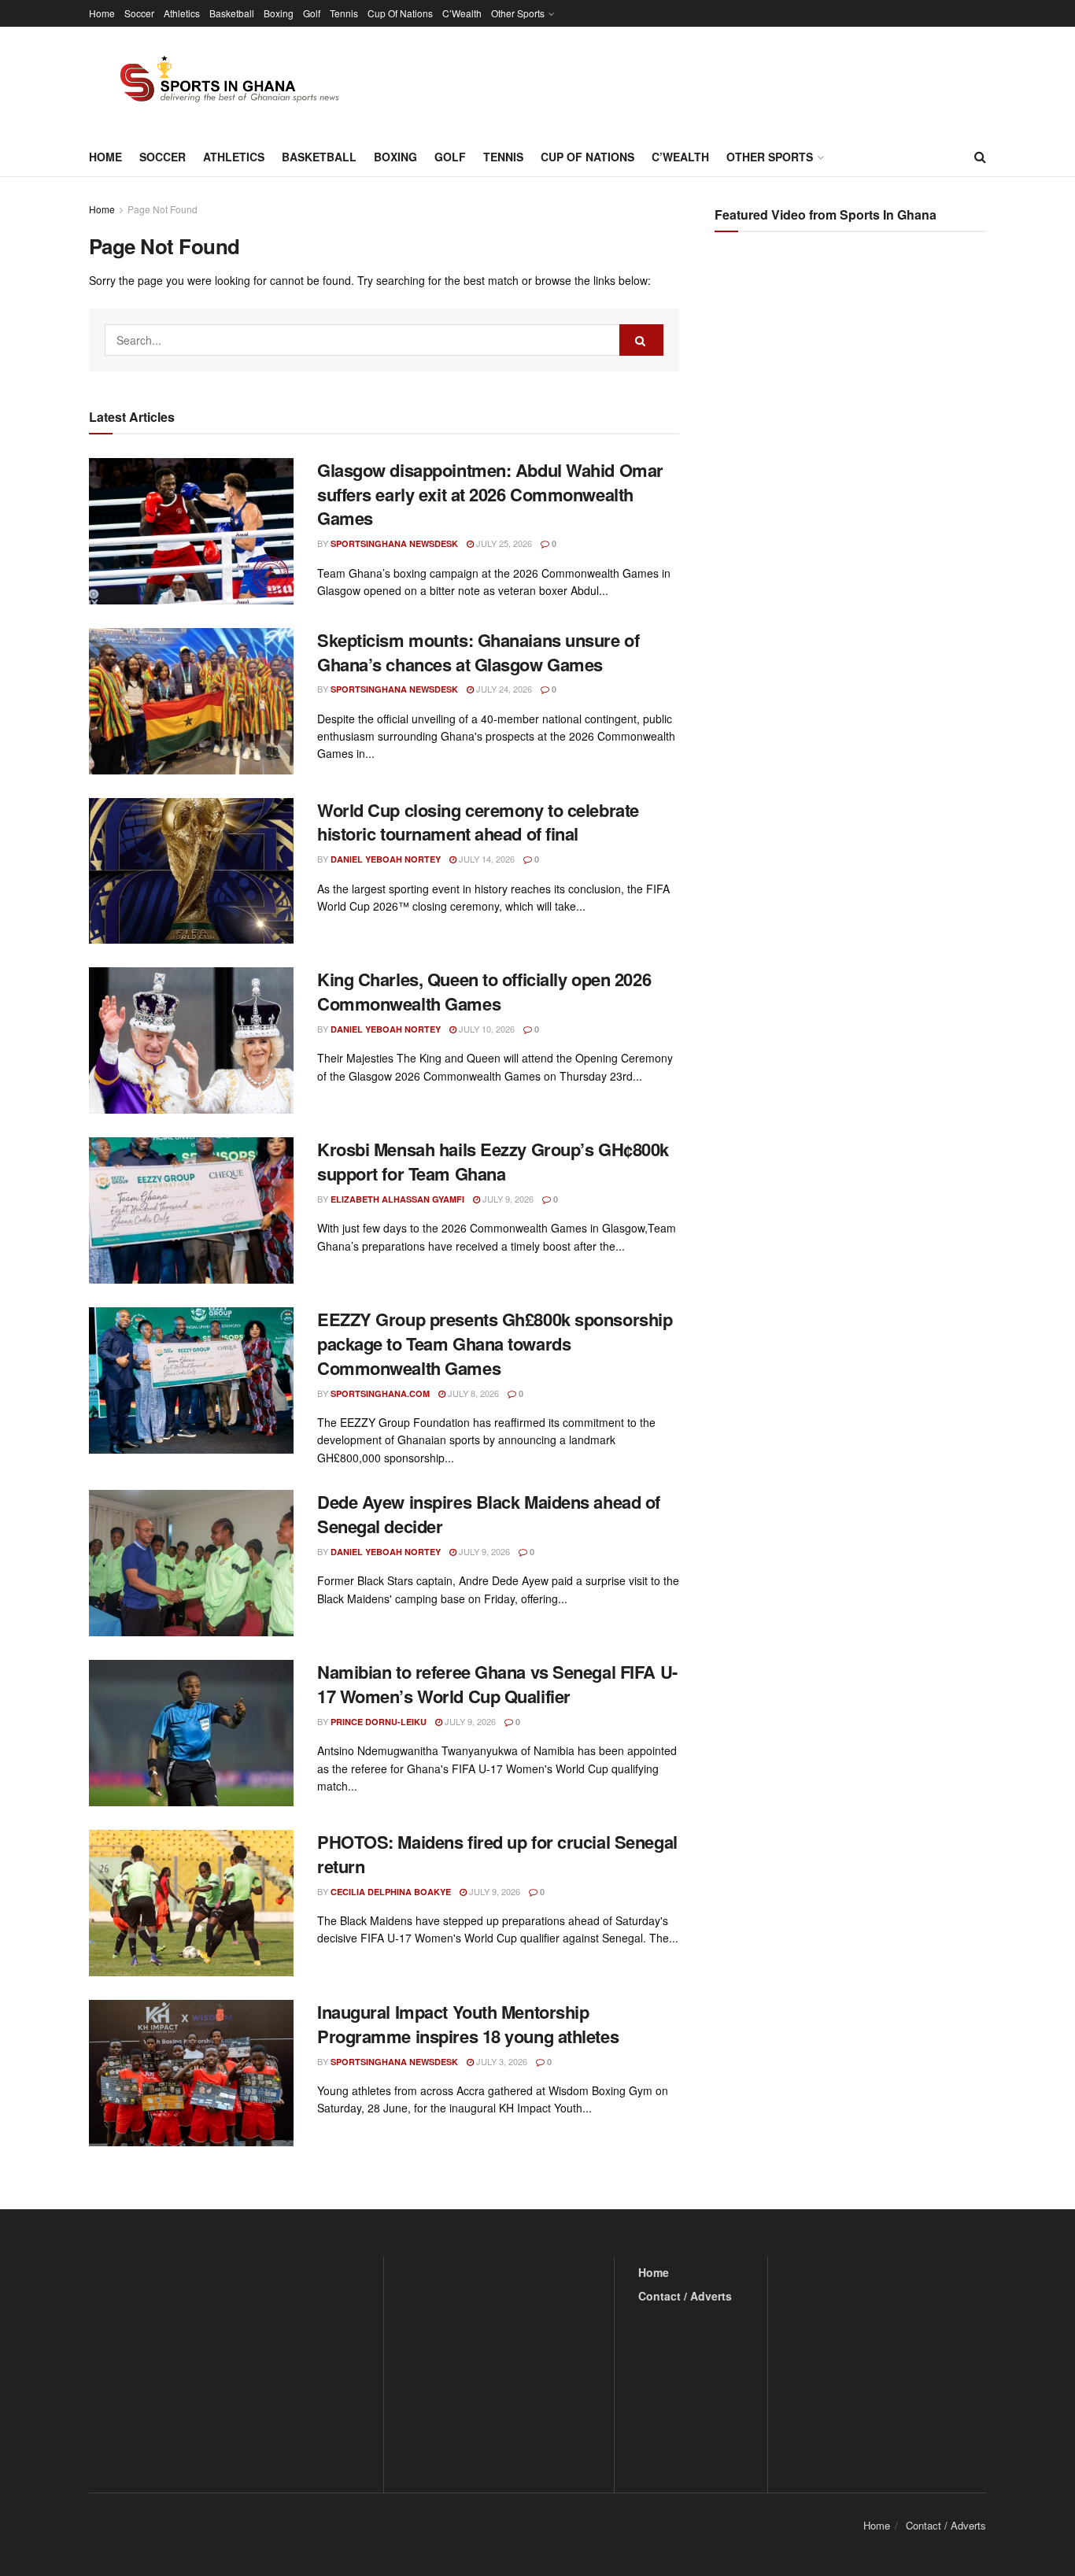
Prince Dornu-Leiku (379, 1722)
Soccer (139, 13)
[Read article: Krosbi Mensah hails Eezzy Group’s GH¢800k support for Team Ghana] (191, 1210)
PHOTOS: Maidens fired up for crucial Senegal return (497, 1854)
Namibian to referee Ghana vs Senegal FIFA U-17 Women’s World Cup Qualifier (497, 1684)
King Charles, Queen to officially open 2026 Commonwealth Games (484, 991)
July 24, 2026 (503, 689)
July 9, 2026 (507, 1199)
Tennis (344, 13)
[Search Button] (980, 157)
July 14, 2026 (486, 859)
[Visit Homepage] (220, 82)
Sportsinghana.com (380, 1393)
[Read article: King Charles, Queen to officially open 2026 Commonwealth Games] (191, 1040)
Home (102, 13)
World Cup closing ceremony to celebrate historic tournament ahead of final (478, 822)
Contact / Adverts (685, 2296)
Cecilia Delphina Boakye (391, 1892)
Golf (312, 13)
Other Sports (518, 13)
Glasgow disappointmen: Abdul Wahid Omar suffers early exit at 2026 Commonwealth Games (490, 494)
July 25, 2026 (503, 543)
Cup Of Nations (400, 13)
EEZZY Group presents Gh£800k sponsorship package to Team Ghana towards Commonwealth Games (495, 1343)
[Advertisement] (852, 401)
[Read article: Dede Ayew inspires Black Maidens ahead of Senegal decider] (191, 1563)
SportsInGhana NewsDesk (394, 543)
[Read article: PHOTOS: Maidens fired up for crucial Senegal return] (191, 1903)
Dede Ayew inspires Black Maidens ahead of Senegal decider (489, 1514)
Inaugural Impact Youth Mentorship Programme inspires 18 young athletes (468, 2024)
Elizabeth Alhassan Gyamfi (397, 1199)
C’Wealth (462, 13)
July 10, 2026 (486, 1029)
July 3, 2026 (501, 2061)
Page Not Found (163, 209)
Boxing (279, 13)
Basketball (232, 13)
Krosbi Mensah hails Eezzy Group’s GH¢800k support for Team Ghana (493, 1161)
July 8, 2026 (472, 1393)
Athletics (182, 13)
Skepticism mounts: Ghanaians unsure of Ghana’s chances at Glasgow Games (478, 652)
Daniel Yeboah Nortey (386, 859)
